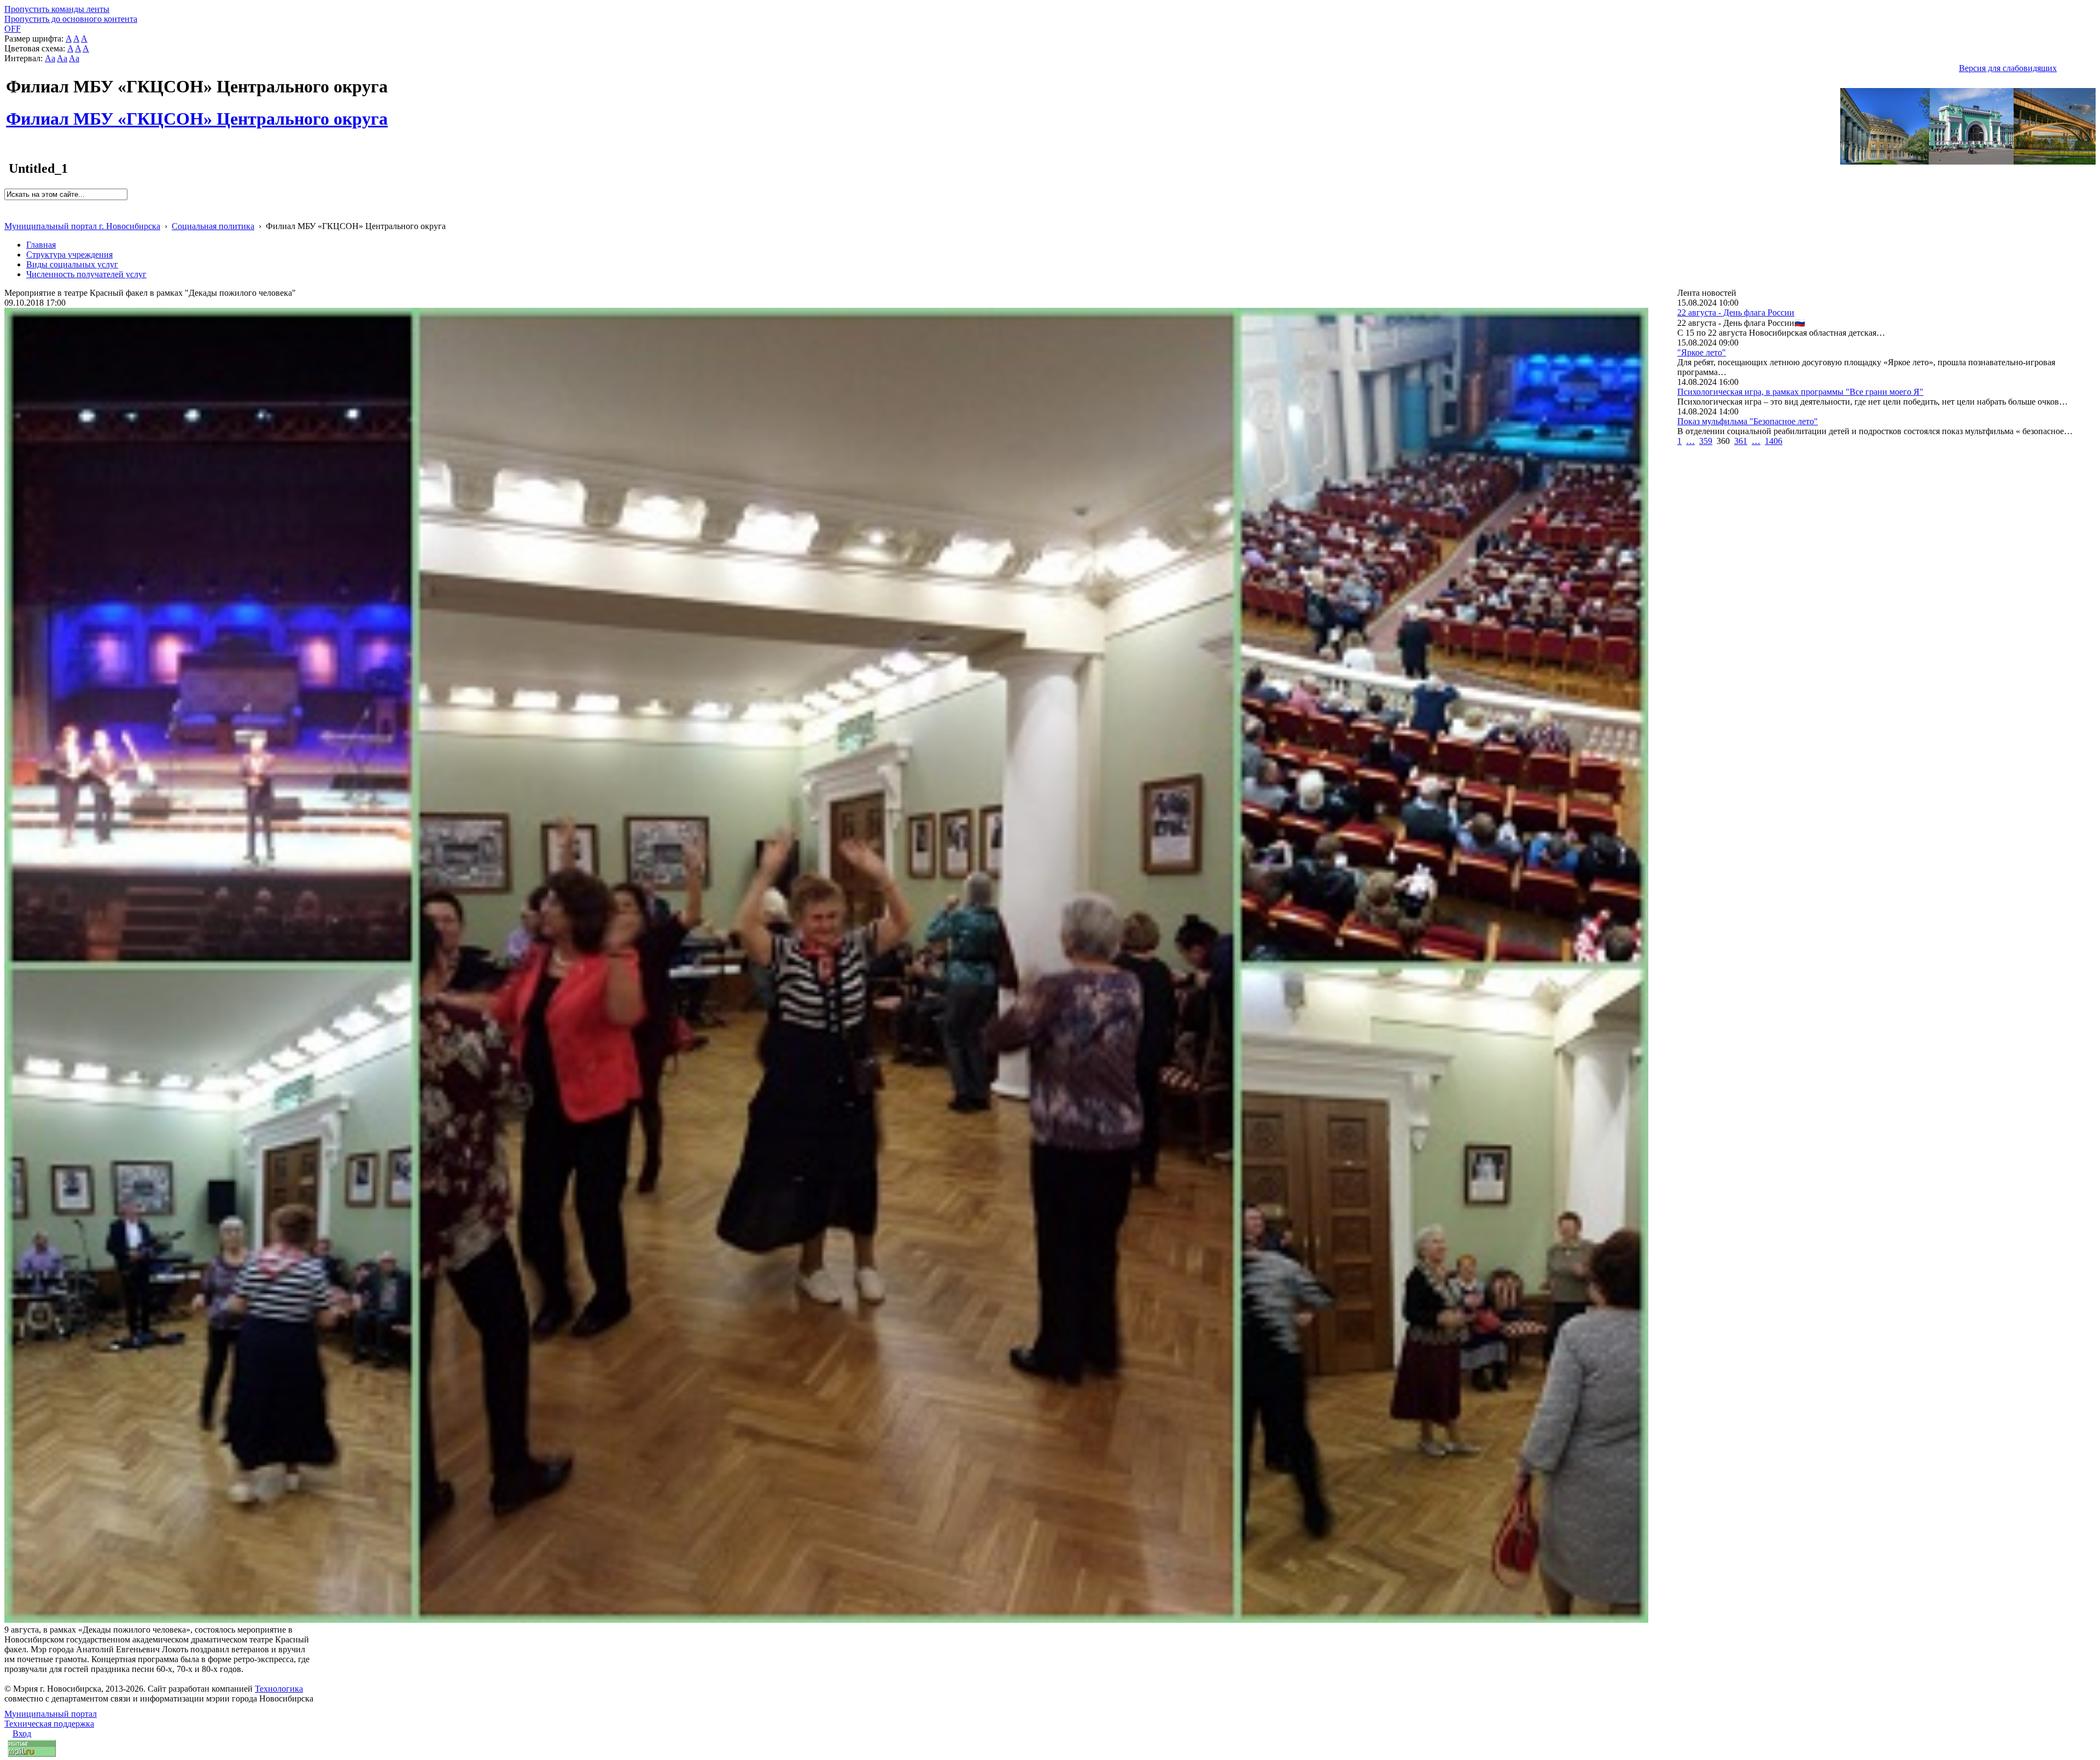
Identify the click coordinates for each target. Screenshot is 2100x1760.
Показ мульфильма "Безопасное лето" (1748, 421)
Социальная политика (213, 226)
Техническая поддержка (49, 1724)
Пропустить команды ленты (57, 9)
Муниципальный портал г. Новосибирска (82, 226)
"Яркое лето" (1702, 352)
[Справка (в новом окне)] (9, 215)
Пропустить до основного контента (71, 19)
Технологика (279, 1689)
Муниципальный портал (51, 1714)
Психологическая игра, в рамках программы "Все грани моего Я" (1800, 392)
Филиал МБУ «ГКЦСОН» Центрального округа (197, 113)
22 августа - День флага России (1736, 312)
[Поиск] (8, 205)
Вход (22, 1733)
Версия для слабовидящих (2008, 68)
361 (1741, 441)
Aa (50, 58)
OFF (13, 29)
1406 (1774, 441)
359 (1706, 441)
